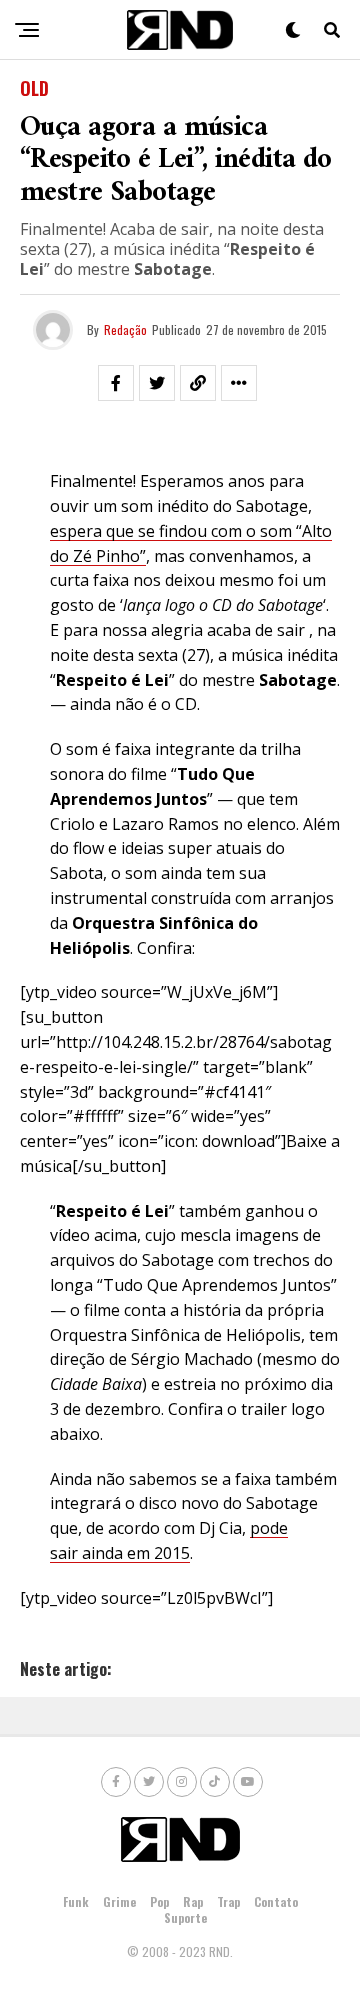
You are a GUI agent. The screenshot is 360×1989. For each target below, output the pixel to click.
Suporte (185, 1917)
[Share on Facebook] (116, 383)
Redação (125, 329)
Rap (193, 1901)
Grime (119, 1901)
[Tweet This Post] (157, 383)
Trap (228, 1901)
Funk (76, 1901)
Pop (159, 1901)
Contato (276, 1901)
